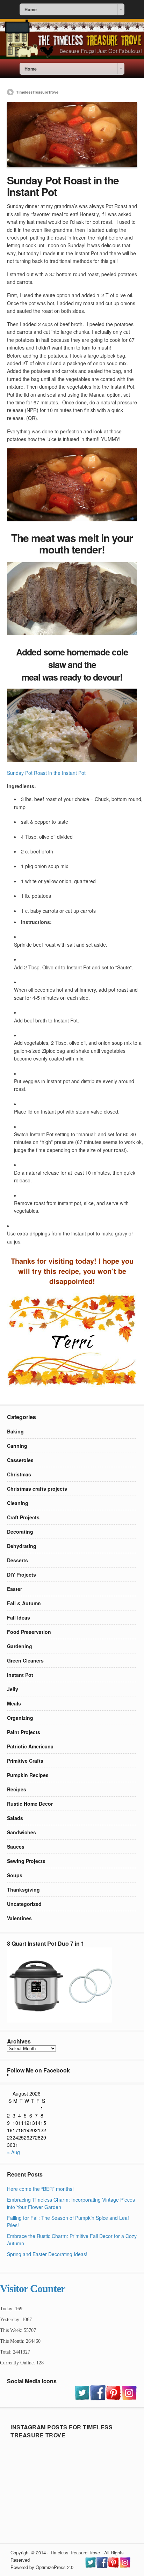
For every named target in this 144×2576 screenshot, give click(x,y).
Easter (15, 1589)
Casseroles (20, 1460)
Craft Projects (23, 1517)
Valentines (19, 1918)
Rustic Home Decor (30, 1804)
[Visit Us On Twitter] (82, 2398)
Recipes (17, 1789)
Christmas (19, 1474)
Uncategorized (24, 1904)
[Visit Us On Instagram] (129, 2398)
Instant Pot (20, 1675)
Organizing (20, 1718)
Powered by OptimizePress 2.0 (42, 2567)
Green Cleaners (25, 1660)
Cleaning (18, 1503)
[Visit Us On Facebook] (98, 2398)
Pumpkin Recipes (28, 1775)
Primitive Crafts (25, 1761)
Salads (15, 1818)
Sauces (16, 1847)
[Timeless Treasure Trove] (72, 57)
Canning (17, 1446)
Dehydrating (22, 1546)
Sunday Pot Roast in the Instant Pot (46, 773)
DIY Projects (21, 1575)
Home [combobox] (31, 9)
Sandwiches (21, 1832)
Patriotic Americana (30, 1746)
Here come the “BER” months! (40, 2189)
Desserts (17, 1560)
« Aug (13, 2152)
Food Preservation (29, 1632)
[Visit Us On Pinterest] (113, 2398)
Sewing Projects (26, 1861)
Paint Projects (24, 1732)
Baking (15, 1431)
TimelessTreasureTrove (37, 92)
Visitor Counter (33, 2288)
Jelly (13, 1689)
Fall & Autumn (24, 1603)
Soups (15, 1875)
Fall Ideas (19, 1617)
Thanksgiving (23, 1889)
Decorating (20, 1532)
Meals (14, 1703)
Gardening (20, 1646)
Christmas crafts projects (37, 1489)
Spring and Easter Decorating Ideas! (47, 2254)
